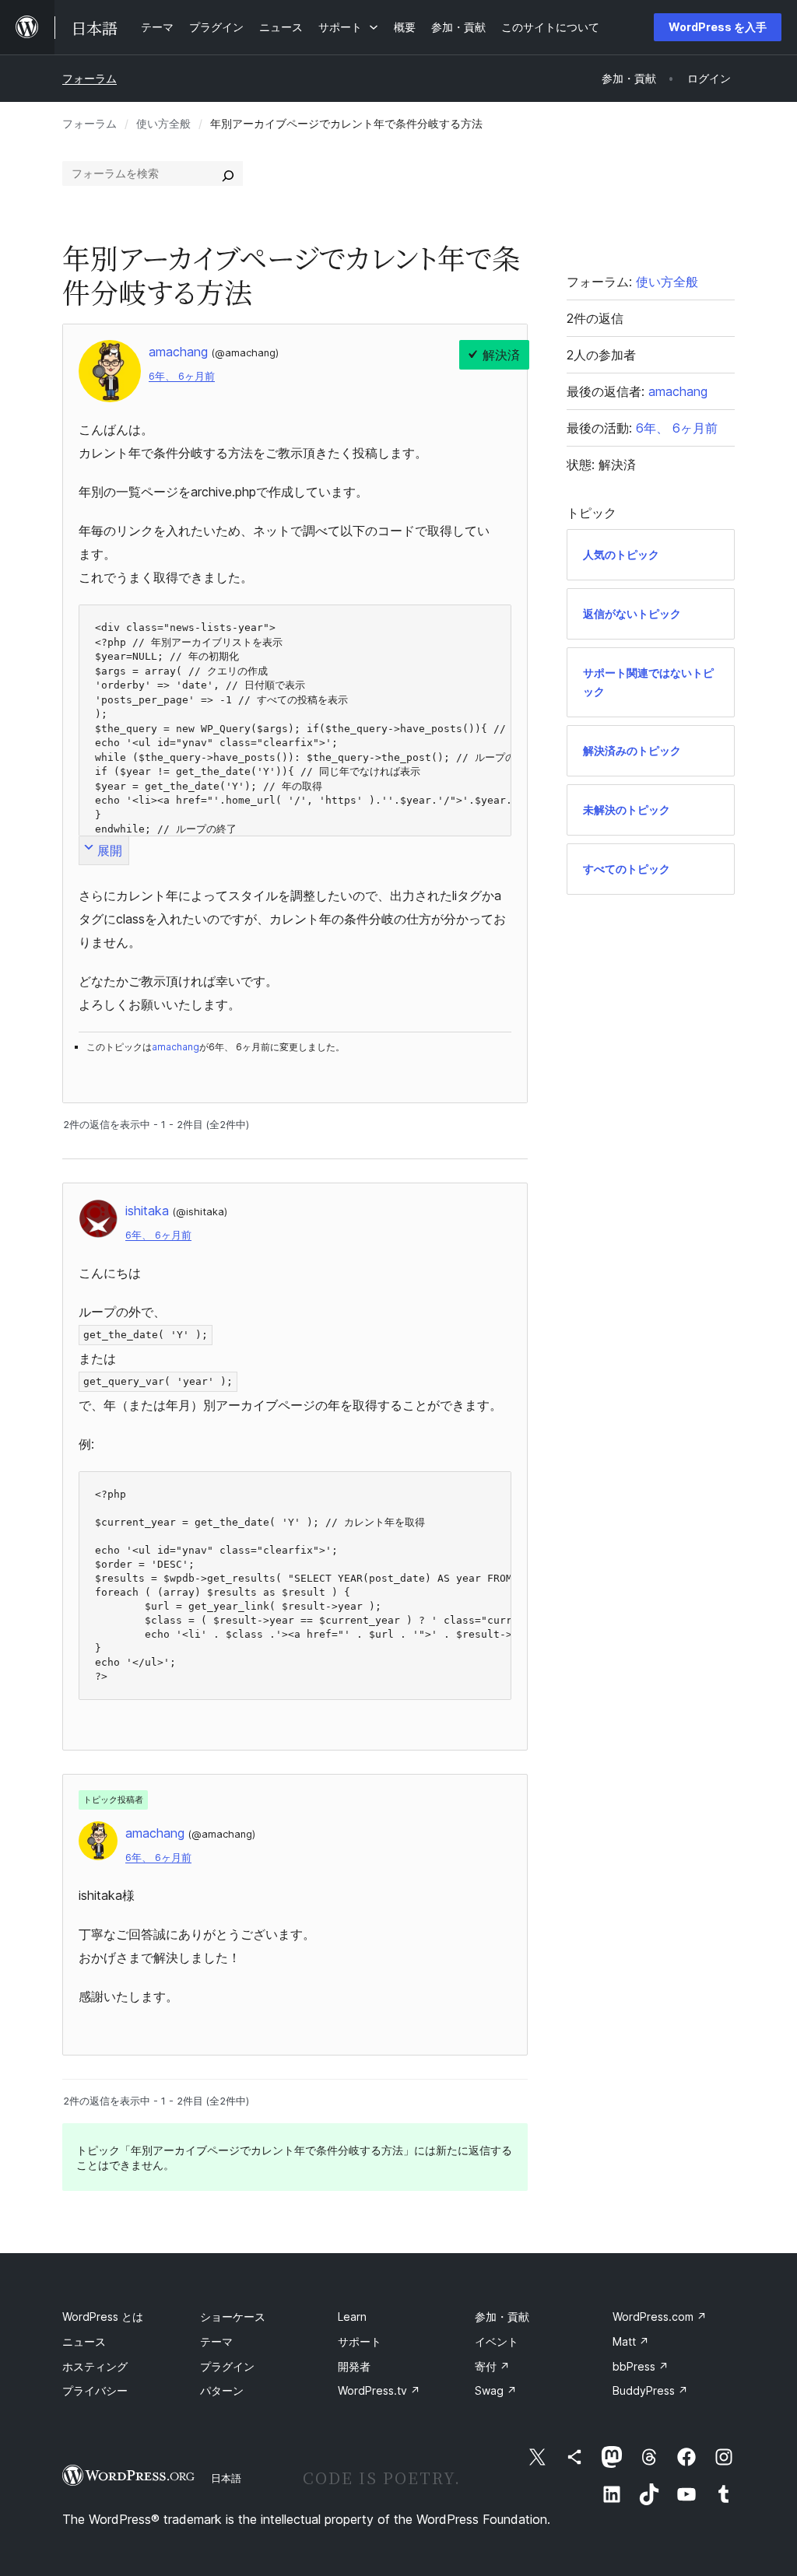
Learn (352, 2317)
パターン (222, 2390)
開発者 (354, 2366)
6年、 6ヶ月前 (182, 376)
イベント (497, 2341)
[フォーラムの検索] (228, 173)
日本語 (226, 2478)
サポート (360, 2341)
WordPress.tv (379, 2390)
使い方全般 (163, 123)
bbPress (641, 2366)
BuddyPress (650, 2390)
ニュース (84, 2341)
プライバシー (95, 2390)
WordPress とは (103, 2317)
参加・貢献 (502, 2317)
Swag (496, 2390)
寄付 (492, 2366)
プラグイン (227, 2366)
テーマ (216, 2341)
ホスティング (95, 2366)
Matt (631, 2341)
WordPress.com (660, 2317)
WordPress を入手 (718, 27)
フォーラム (90, 78)
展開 (110, 850)
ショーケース (233, 2317)
